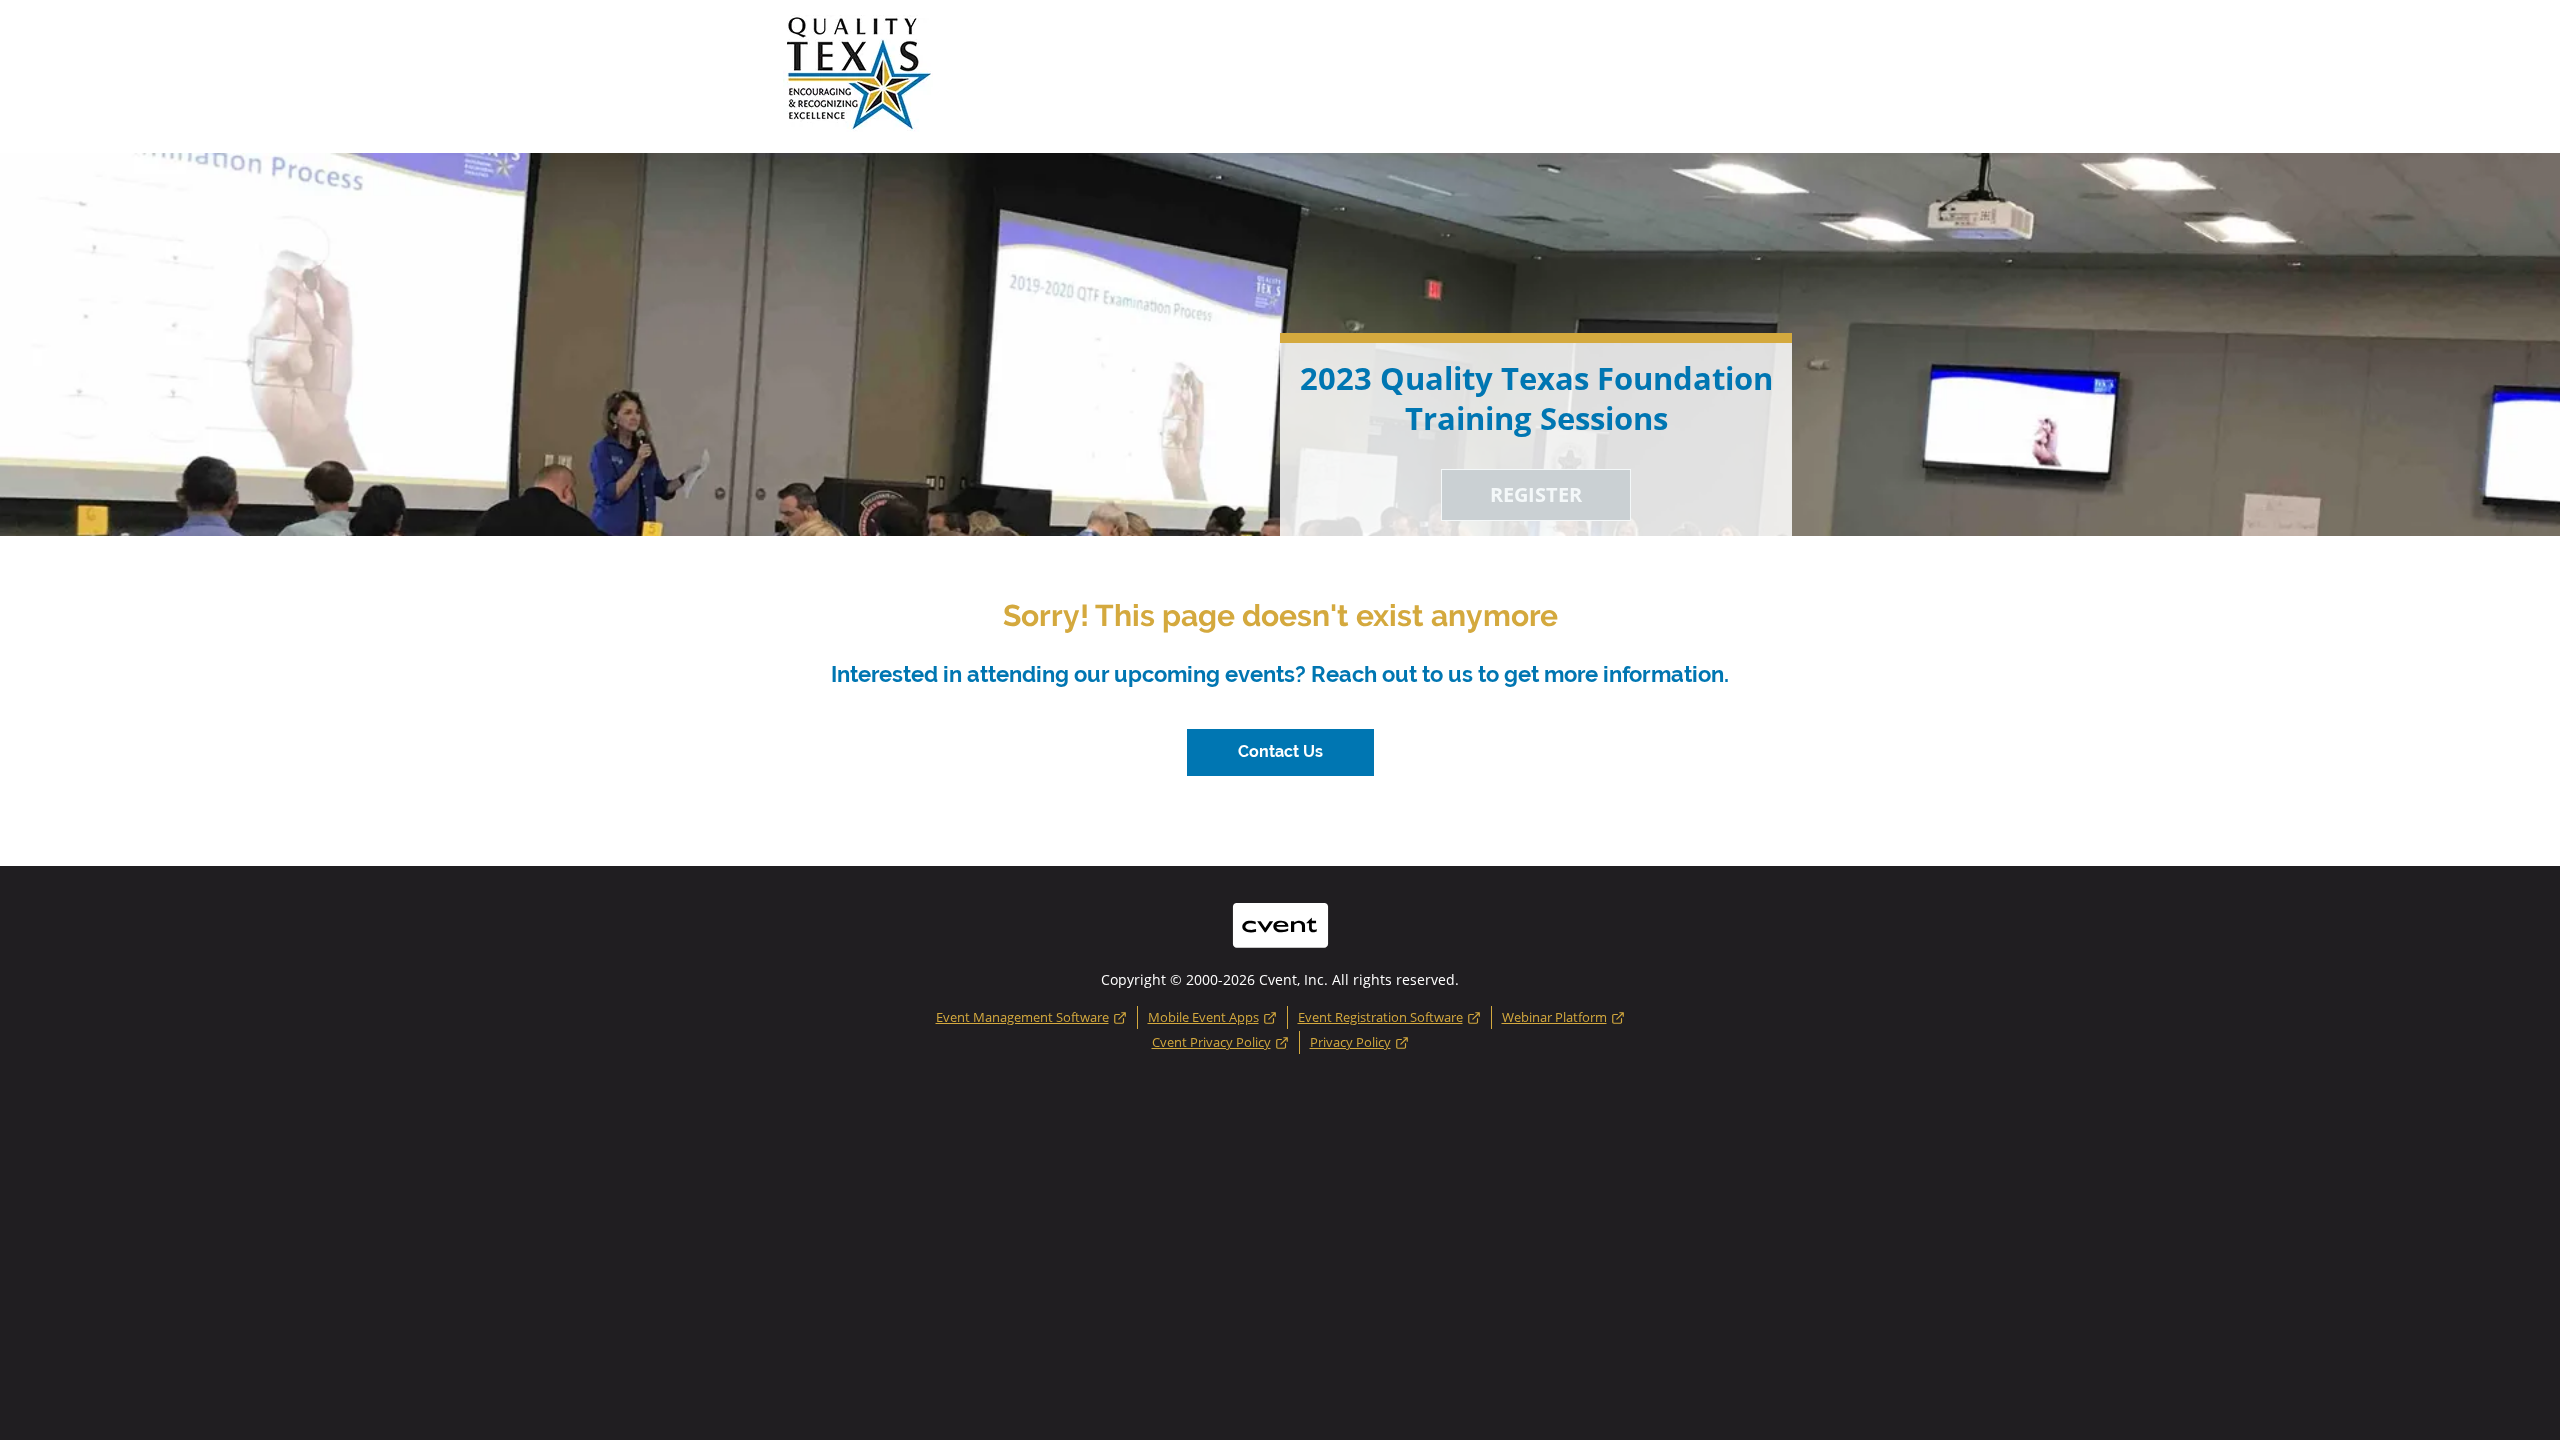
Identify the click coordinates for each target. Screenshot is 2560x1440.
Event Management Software (1022, 1017)
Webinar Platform (1554, 1017)
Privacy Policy (1350, 1042)
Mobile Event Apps (1203, 1017)
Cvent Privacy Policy (1211, 1042)
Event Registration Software (1380, 1017)
